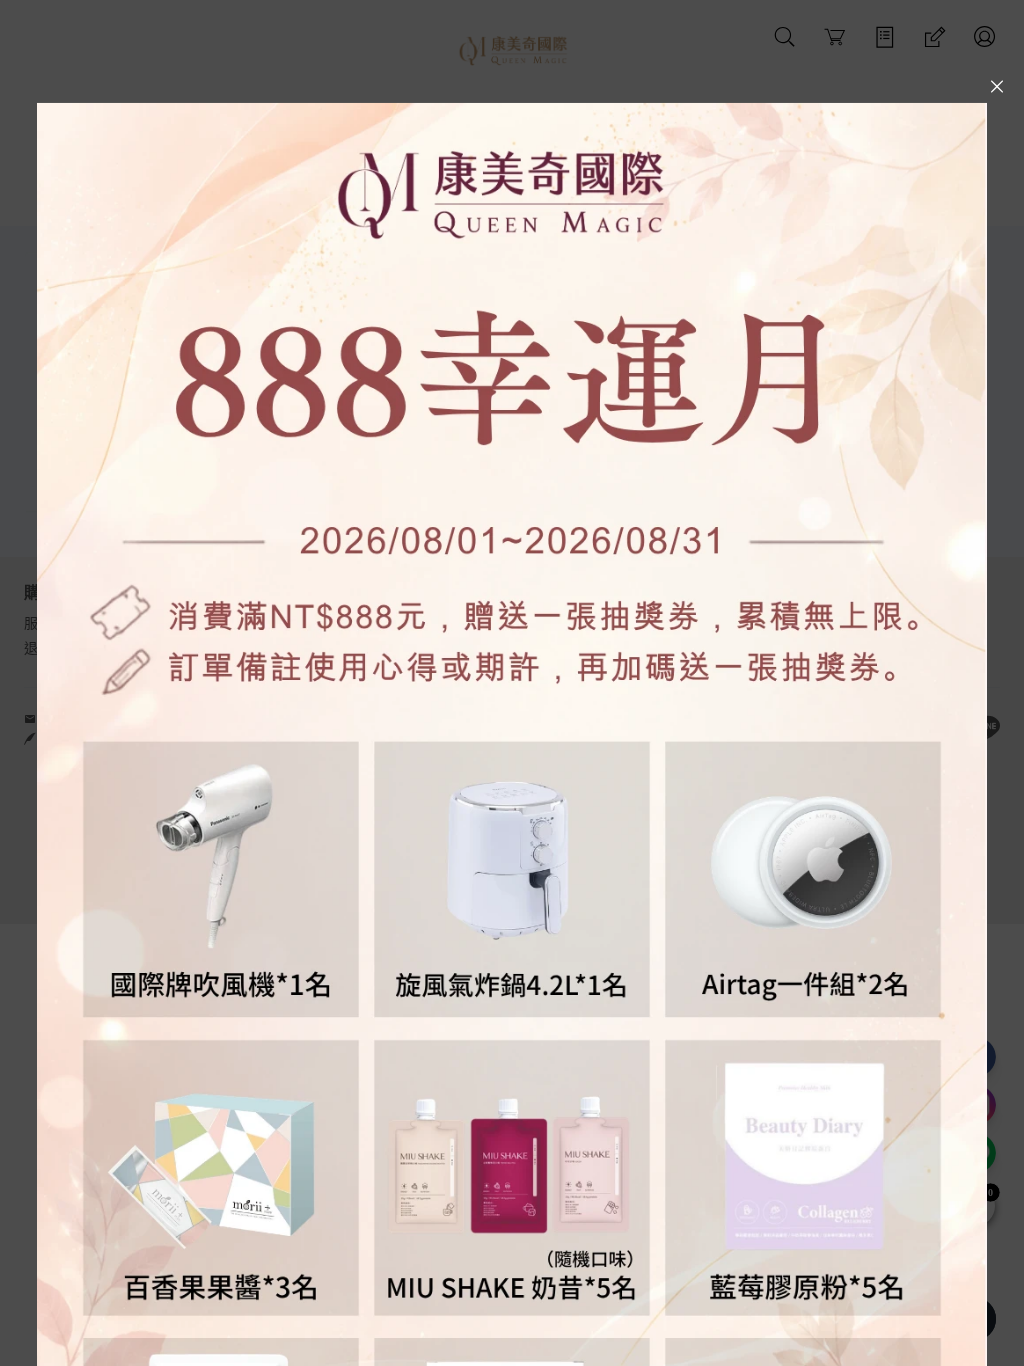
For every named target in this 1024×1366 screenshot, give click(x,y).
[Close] (997, 87)
